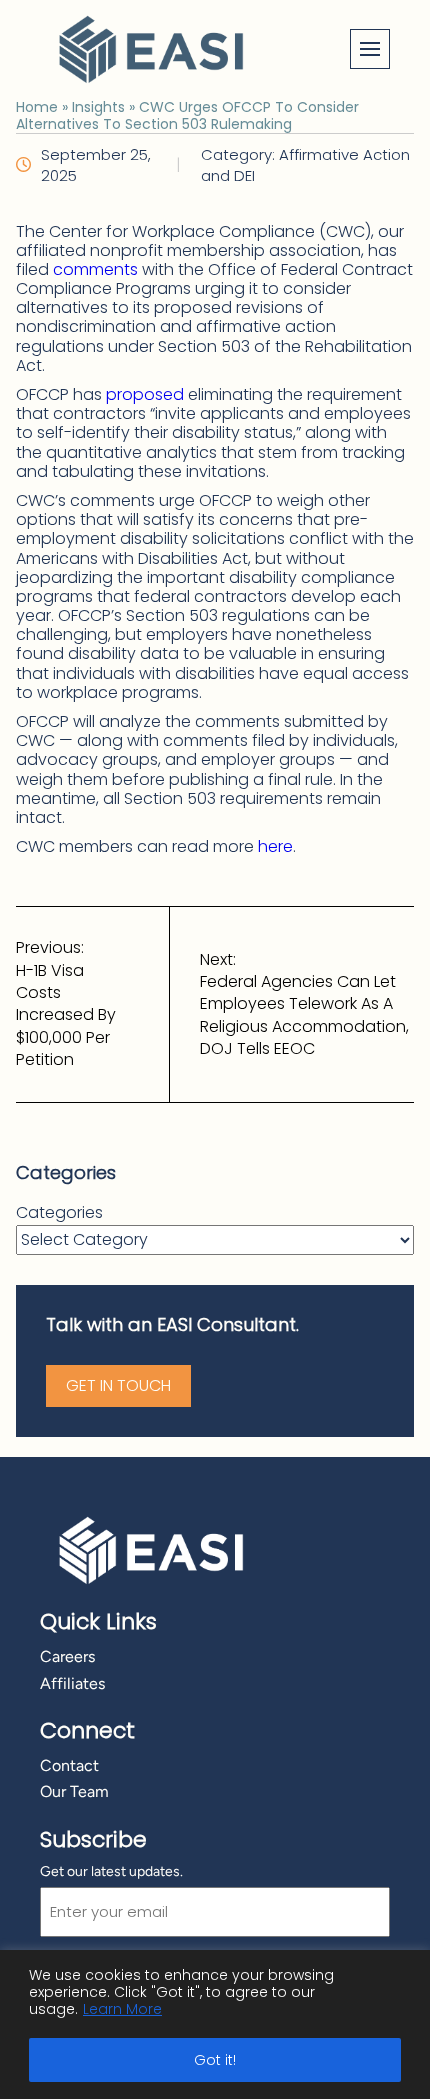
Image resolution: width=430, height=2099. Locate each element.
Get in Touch (118, 1385)
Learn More (122, 2009)
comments (95, 269)
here (275, 846)
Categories (59, 1213)
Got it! (215, 2060)
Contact (69, 1765)
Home (37, 107)
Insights (98, 107)
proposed (145, 394)
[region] (215, 2024)
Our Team (74, 1791)
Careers (67, 1656)
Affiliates (72, 1683)
